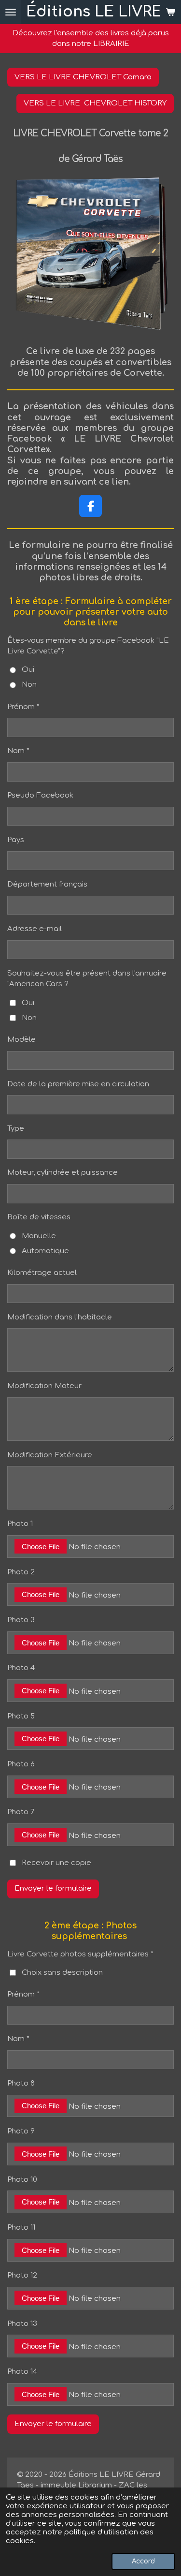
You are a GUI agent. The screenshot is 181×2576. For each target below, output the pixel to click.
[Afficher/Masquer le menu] (11, 12)
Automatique (45, 1251)
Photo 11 (21, 2228)
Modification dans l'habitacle (60, 1317)
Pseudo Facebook (40, 795)
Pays (16, 840)
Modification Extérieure (50, 1455)
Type (16, 1129)
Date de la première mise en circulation (78, 1084)
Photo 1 (20, 1524)
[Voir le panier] (170, 12)
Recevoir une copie (56, 1862)
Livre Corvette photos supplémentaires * (80, 1954)
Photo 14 (22, 2372)
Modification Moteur (44, 1386)
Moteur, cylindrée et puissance (63, 1173)
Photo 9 (21, 2131)
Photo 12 (22, 2275)
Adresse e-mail (35, 929)
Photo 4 (21, 1668)
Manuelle (39, 1236)
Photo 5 (21, 1716)
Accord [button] (143, 2561)
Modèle (21, 1040)
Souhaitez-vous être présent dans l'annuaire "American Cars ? (87, 979)
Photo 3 (21, 1620)
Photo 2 (21, 1572)
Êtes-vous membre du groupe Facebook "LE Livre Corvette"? (88, 646)
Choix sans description (62, 1973)
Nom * (18, 751)
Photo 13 (22, 2324)
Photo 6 (21, 1764)
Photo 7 (21, 1812)
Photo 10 (22, 2180)
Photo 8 (21, 2083)
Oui (28, 670)
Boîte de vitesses (39, 1217)
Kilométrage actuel (42, 1273)
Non (29, 685)
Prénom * (23, 707)
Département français (47, 884)
